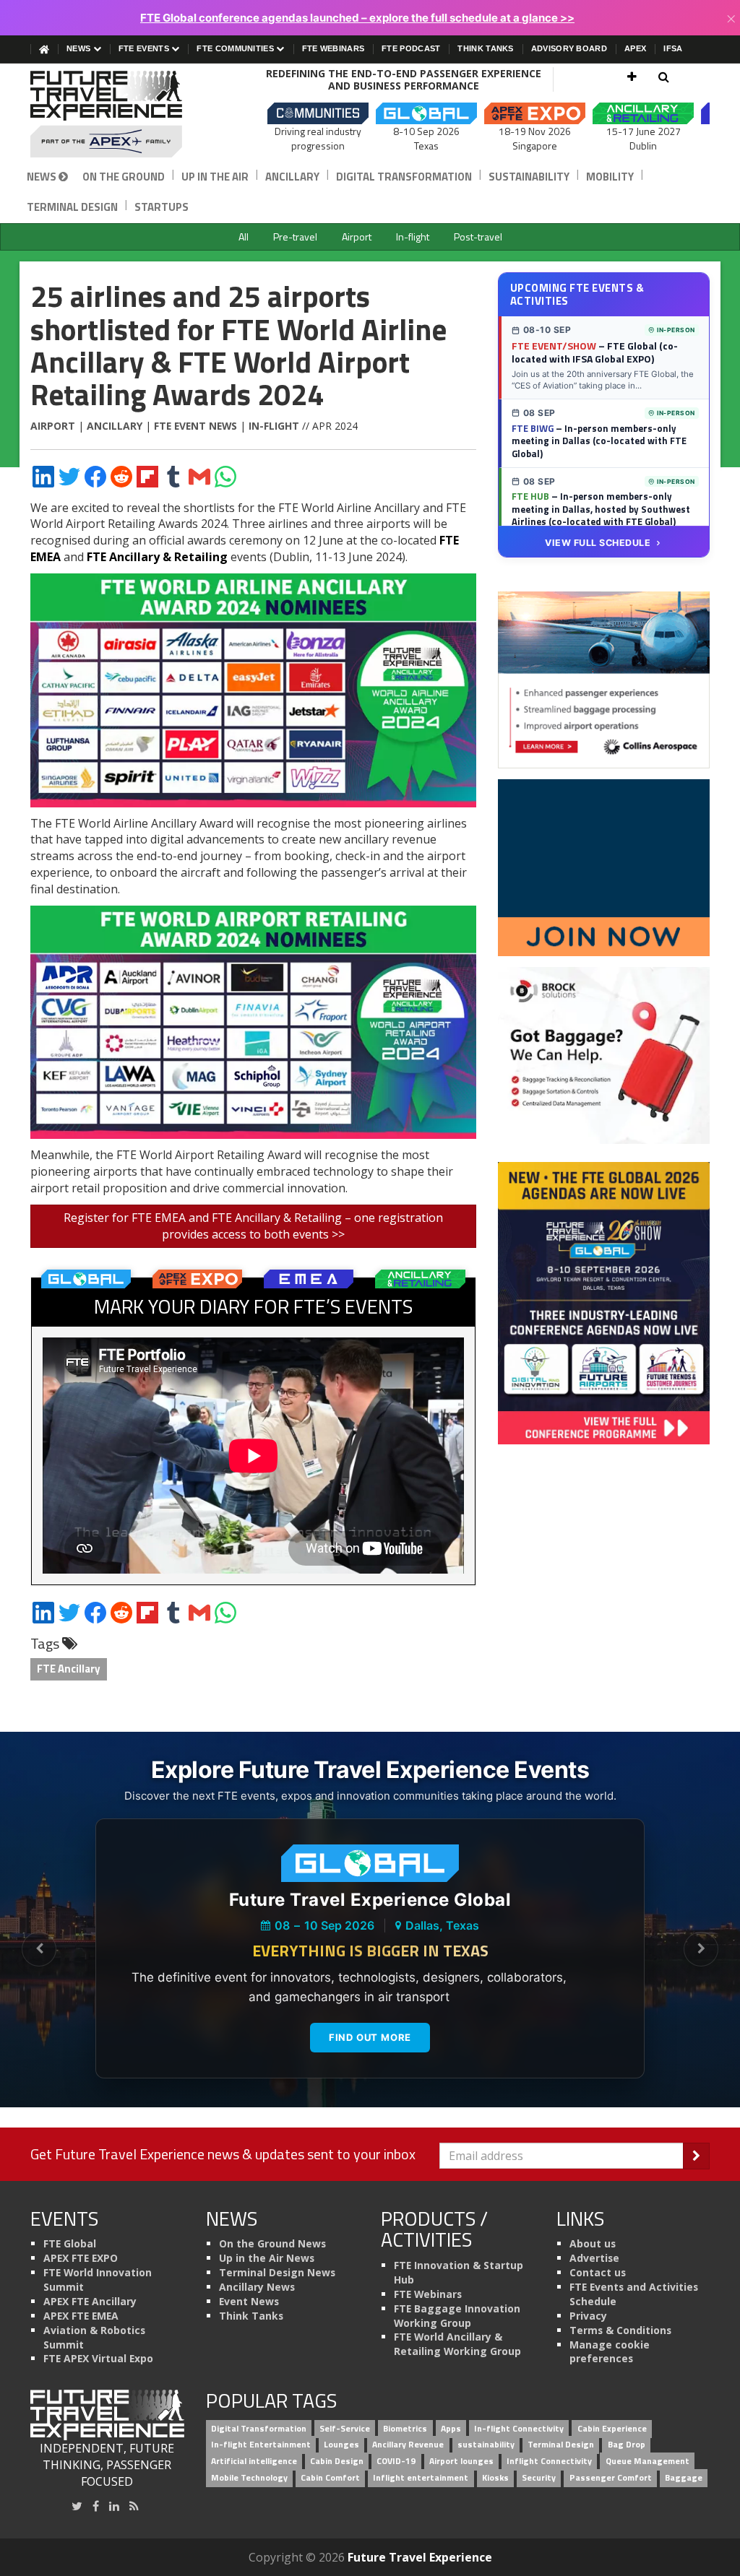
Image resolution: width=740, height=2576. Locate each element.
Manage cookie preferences (610, 2352)
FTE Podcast (411, 48)
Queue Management (647, 2462)
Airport (357, 237)
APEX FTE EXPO (81, 2258)
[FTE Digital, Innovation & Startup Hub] (604, 867)
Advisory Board (569, 48)
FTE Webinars (334, 48)
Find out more (370, 2037)
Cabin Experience (612, 2428)
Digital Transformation (404, 177)
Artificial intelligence (254, 2462)
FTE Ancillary (69, 1669)
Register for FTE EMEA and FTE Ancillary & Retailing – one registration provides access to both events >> (253, 1226)
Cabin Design (337, 2462)
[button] (632, 77)
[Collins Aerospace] (604, 679)
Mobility (610, 177)
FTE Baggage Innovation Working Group (457, 2316)
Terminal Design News (277, 2272)
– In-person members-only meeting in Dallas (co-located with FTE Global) (599, 441)
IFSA (673, 48)
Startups (162, 207)
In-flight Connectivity (519, 2428)
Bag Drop (627, 2445)
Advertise (594, 2258)
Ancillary (292, 177)
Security (539, 2478)
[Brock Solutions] (604, 1054)
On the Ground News (272, 2243)
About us (593, 2243)
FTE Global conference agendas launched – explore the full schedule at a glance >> (357, 18)
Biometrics (405, 2428)
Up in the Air (215, 177)
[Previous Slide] (39, 1949)
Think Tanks (485, 48)
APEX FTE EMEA (81, 2316)
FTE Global (70, 2243)
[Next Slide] (701, 1949)
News (80, 48)
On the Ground (124, 177)
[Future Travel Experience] (107, 114)
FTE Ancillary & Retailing (157, 557)
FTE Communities (236, 48)
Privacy (588, 2316)
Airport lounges (461, 2462)
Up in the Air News (267, 2258)
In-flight (413, 237)
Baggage (684, 2478)
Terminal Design (72, 207)
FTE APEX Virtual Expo (98, 2358)
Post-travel (478, 237)
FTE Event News (195, 426)
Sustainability (529, 177)
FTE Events (145, 48)
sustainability (486, 2445)
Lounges (341, 2445)
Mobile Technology (249, 2478)
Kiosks (495, 2478)
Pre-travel (295, 237)
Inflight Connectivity (549, 2462)
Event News (249, 2301)
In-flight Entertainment (261, 2445)
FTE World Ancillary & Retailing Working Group (457, 2344)
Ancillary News (257, 2287)
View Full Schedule (598, 543)
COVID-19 (396, 2462)
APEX (635, 48)
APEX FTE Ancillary (90, 2301)
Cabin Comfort (330, 2478)
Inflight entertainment (421, 2478)
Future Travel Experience (420, 2557)
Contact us (598, 2272)
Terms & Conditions (620, 2330)
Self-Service (345, 2428)
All (244, 237)
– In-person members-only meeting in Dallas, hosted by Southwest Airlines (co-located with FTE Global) (601, 509)
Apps (451, 2428)
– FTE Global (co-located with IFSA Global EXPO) (595, 352)
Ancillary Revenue (408, 2445)
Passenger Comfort (611, 2478)
